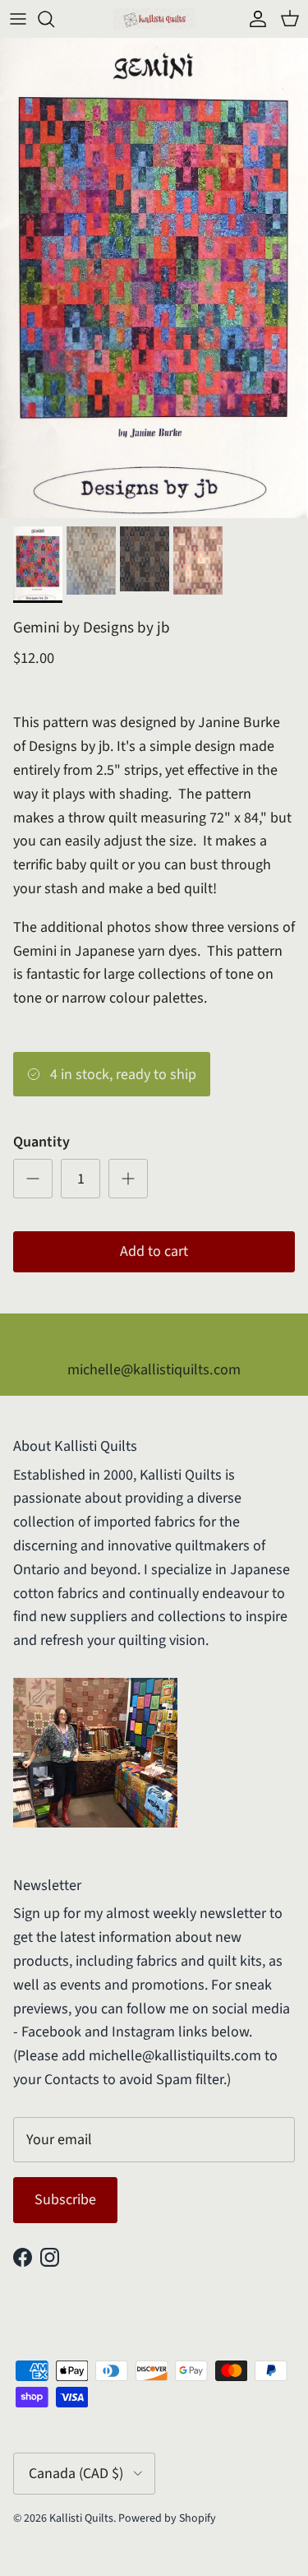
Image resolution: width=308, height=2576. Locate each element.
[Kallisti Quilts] (154, 19)
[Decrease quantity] (33, 1179)
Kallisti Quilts (81, 2518)
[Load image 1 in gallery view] (154, 278)
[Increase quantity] (128, 1179)
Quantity (41, 1142)
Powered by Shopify (167, 2518)
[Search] (54, 19)
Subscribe (65, 2200)
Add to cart (154, 1251)
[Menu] (18, 19)
